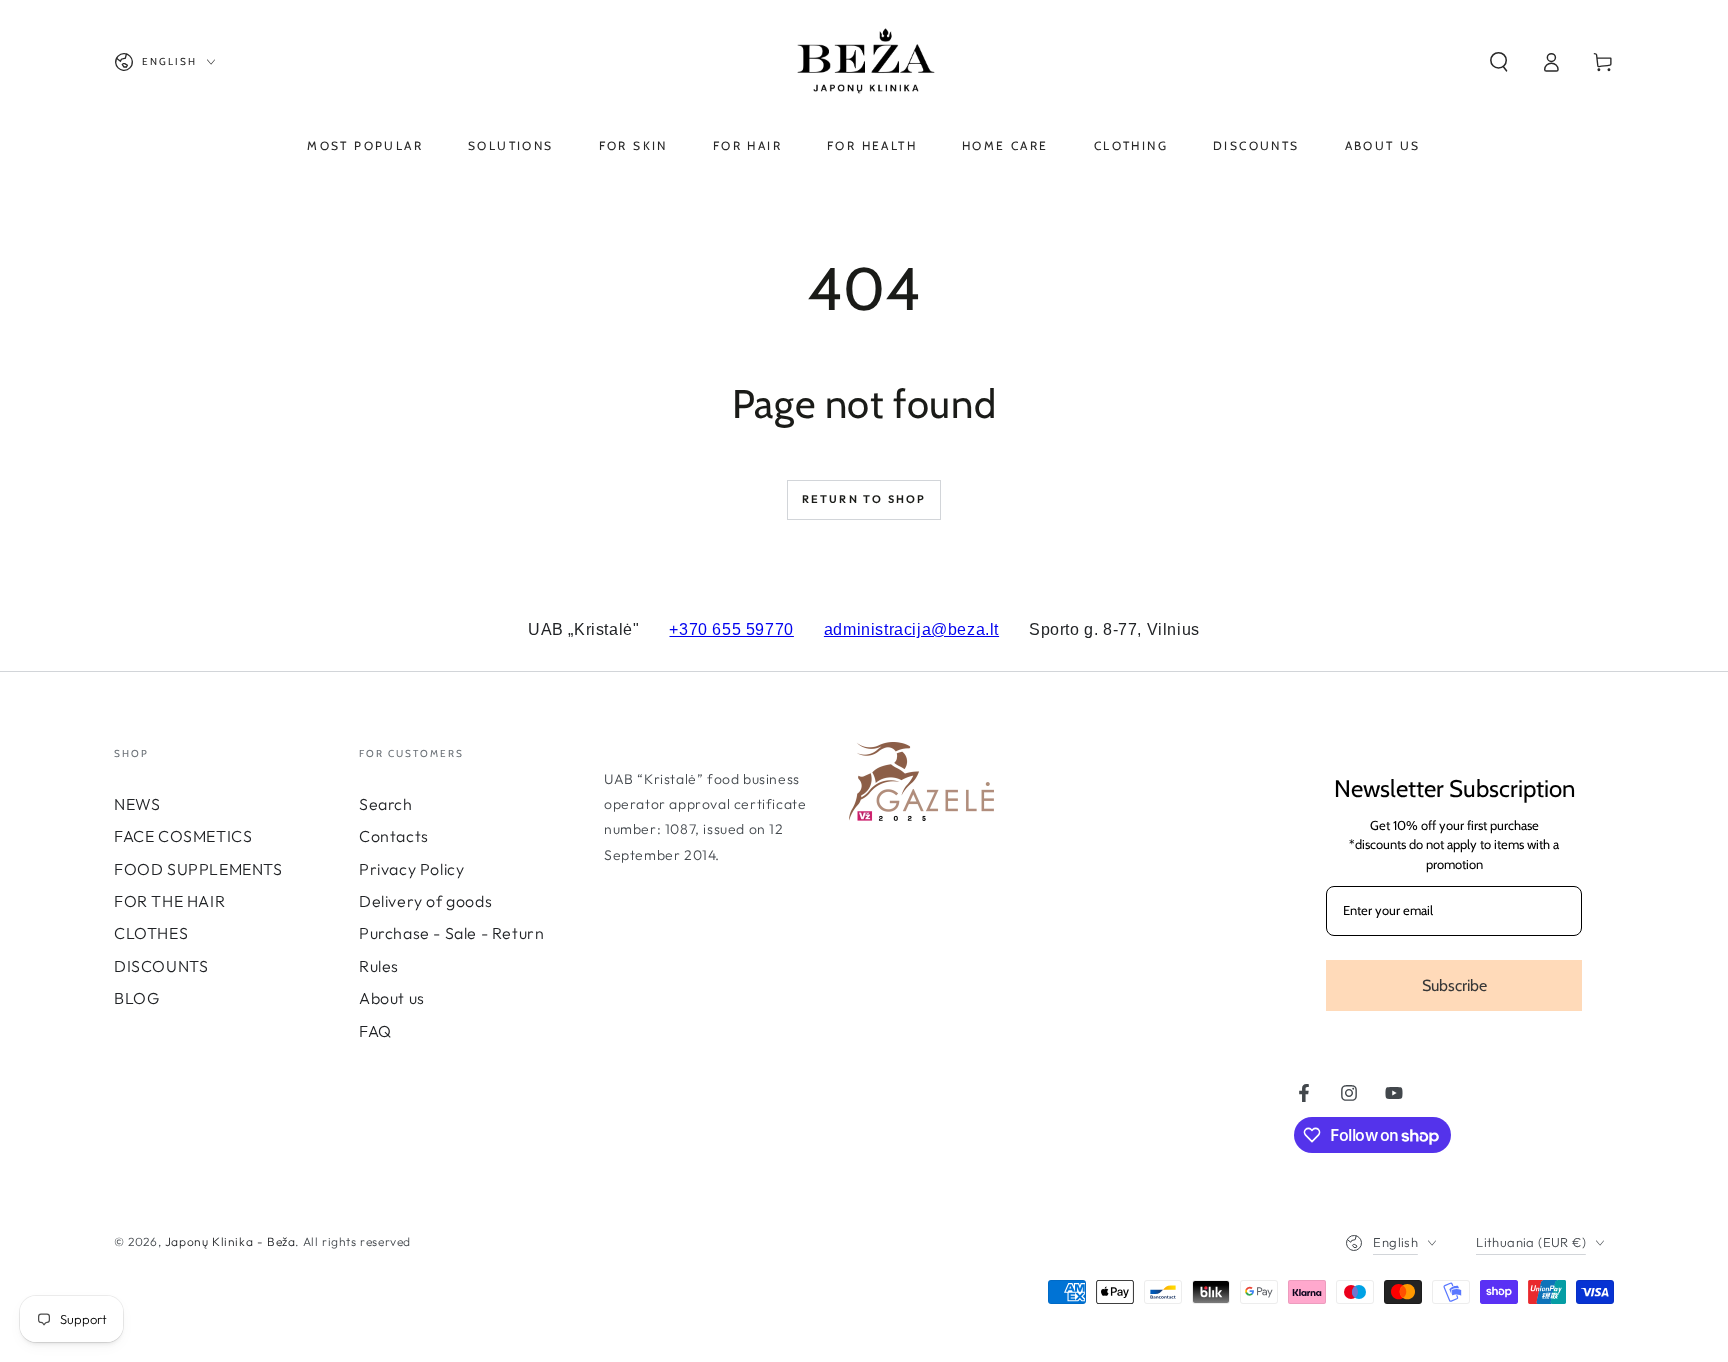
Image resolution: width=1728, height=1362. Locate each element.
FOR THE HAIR (169, 901)
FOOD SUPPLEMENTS (198, 869)
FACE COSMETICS (183, 836)
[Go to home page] (864, 62)
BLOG (136, 998)
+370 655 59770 (731, 629)
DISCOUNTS (161, 966)
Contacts (394, 836)
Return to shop (864, 499)
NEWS (137, 804)
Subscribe (1454, 985)
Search (386, 804)
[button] (1499, 62)
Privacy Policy (411, 869)
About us (392, 998)
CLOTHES (151, 933)
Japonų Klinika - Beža (230, 1241)
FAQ (375, 1031)
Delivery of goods (425, 901)
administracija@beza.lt (911, 629)
